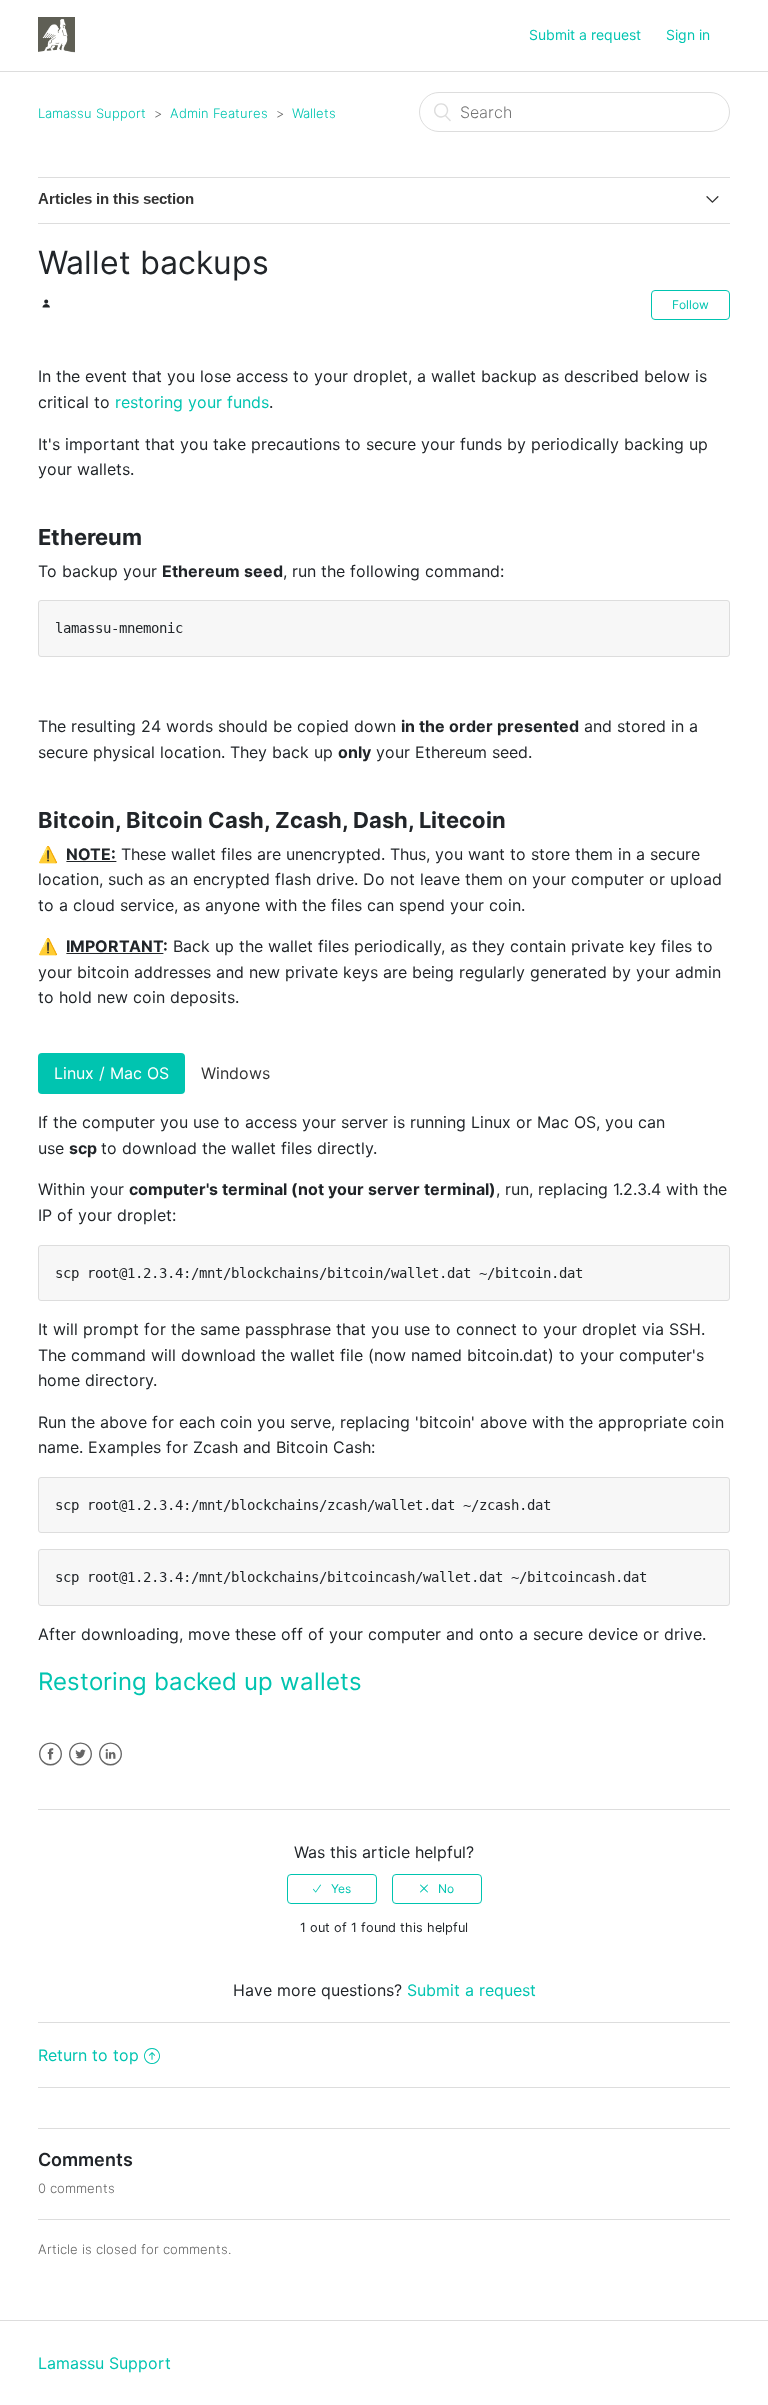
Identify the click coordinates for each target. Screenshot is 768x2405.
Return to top (88, 2055)
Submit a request (585, 34)
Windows (235, 1073)
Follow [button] (690, 304)
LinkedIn (110, 1754)
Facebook (50, 1754)
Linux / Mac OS (111, 1073)
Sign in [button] (688, 34)
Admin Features (219, 113)
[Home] (56, 34)
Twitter (80, 1754)
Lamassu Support (92, 113)
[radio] (332, 1889)
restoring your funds (192, 402)
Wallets (314, 113)
